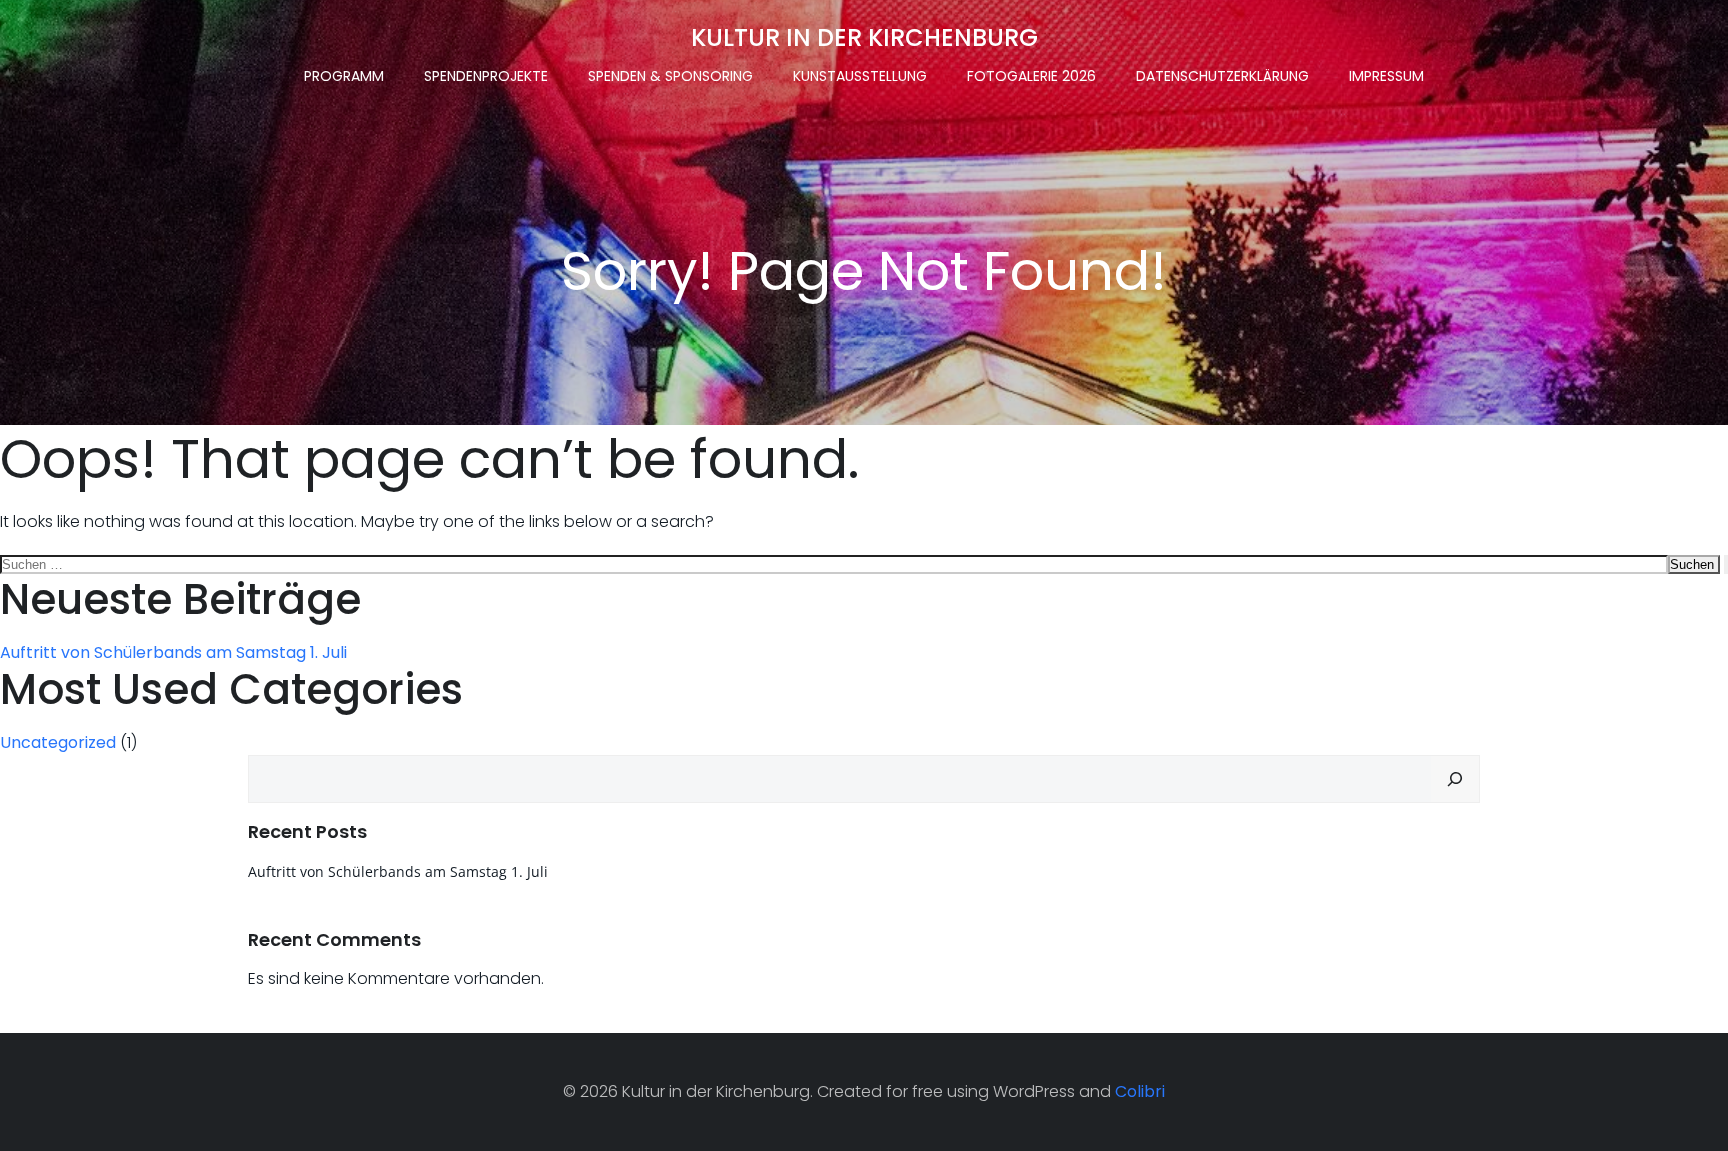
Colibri (1140, 1091)
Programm (344, 76)
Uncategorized (58, 742)
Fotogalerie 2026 (1031, 76)
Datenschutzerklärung (1222, 76)
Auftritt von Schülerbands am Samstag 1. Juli (173, 652)
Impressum (1386, 76)
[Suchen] (1455, 779)
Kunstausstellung (860, 76)
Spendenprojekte (486, 76)
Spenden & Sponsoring (670, 76)
